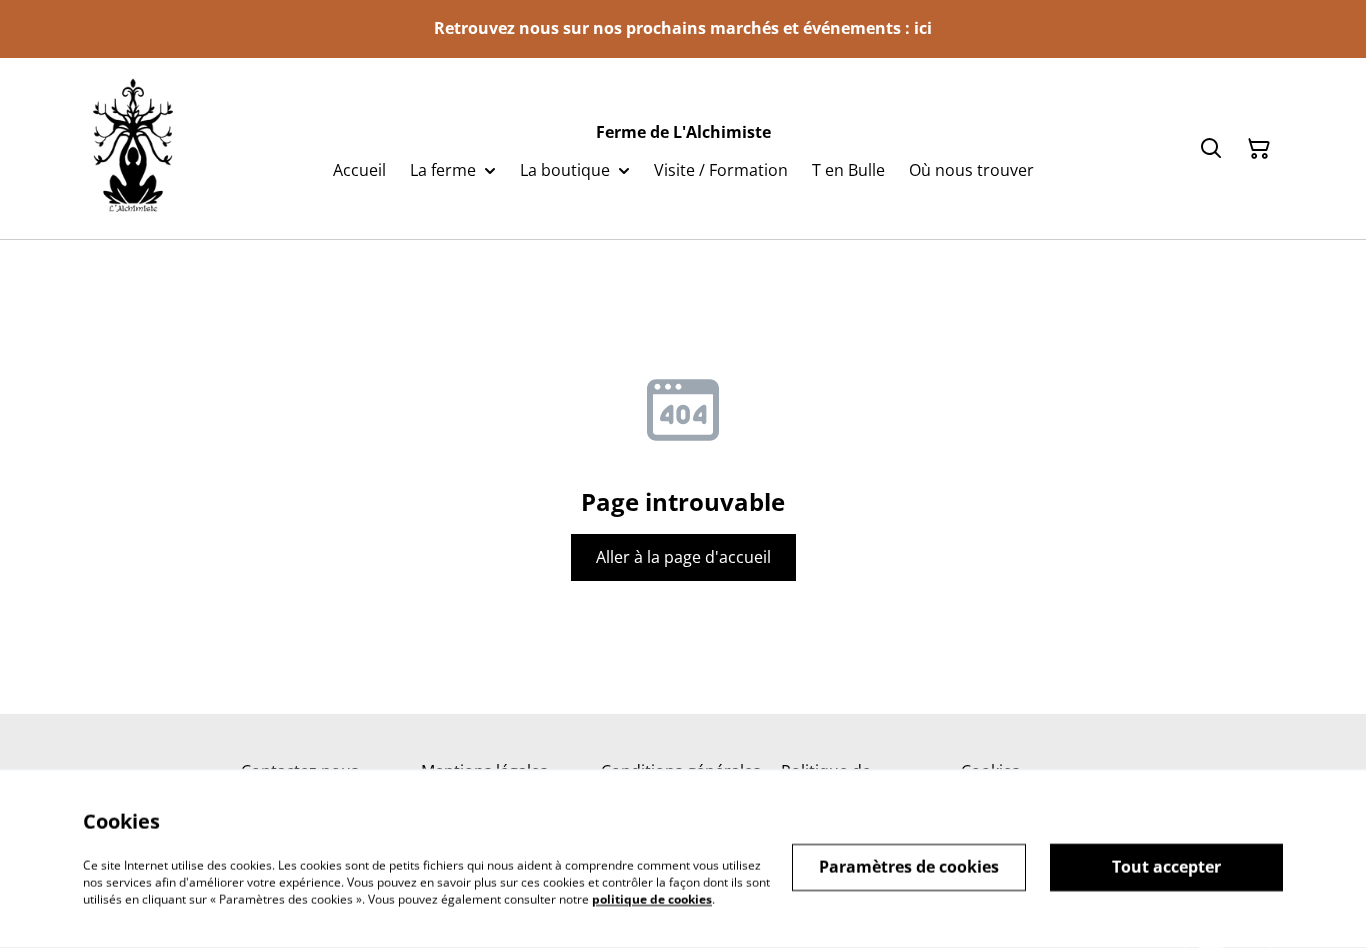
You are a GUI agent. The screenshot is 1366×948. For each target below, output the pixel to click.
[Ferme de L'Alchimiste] (133, 148)
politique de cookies (652, 898)
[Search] (1211, 149)
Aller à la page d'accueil (683, 557)
